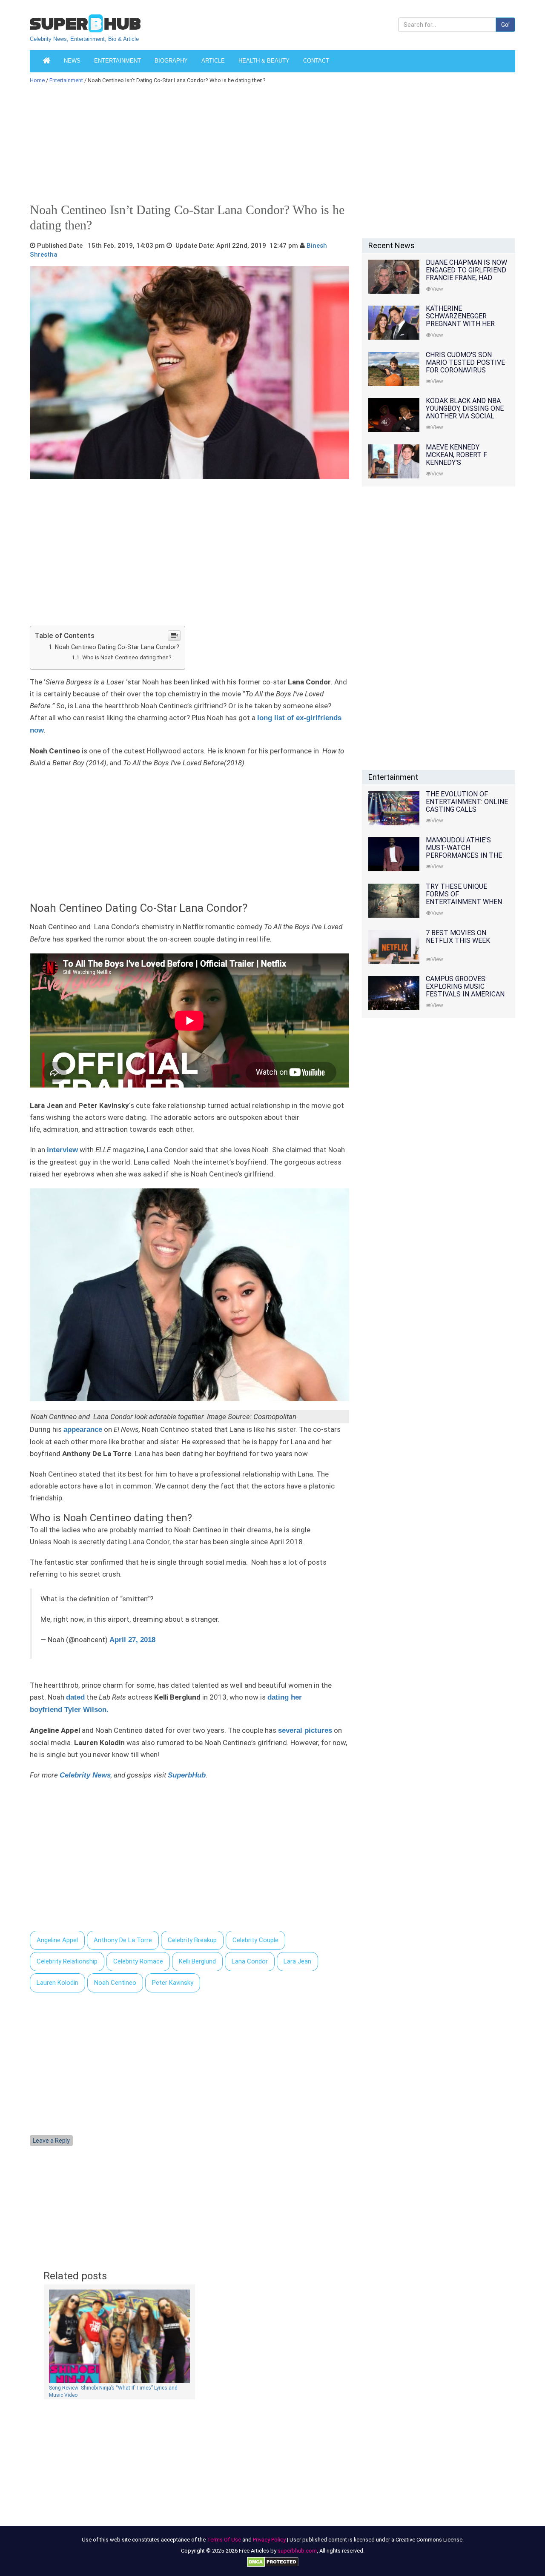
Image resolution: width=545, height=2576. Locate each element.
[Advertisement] (268, 146)
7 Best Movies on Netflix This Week (458, 937)
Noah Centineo (115, 1983)
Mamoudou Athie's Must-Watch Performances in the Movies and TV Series (464, 852)
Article (213, 61)
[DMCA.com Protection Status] (273, 2562)
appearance (83, 1430)
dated (75, 1697)
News (72, 61)
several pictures (305, 1730)
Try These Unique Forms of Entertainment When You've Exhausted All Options (464, 902)
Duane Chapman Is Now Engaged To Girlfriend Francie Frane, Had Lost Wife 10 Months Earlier (466, 278)
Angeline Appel (57, 1940)
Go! (505, 25)
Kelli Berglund (197, 1961)
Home (37, 80)
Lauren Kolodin (57, 1983)
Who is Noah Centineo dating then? (127, 657)
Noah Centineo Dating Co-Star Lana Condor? (117, 647)
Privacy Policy (269, 2540)
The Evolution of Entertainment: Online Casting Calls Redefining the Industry (467, 809)
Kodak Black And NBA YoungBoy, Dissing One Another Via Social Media (465, 412)
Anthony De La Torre (123, 1940)
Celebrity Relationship (67, 1961)
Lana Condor (250, 1961)
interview (62, 1150)
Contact (316, 61)
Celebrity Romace (138, 1961)
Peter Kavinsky (173, 1983)
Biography (171, 61)
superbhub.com (297, 2551)
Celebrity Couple (255, 1940)
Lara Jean (297, 1961)
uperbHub (189, 1775)
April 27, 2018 (132, 1640)
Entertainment (118, 61)
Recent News (392, 245)
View (437, 289)
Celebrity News (85, 1775)
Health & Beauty (264, 61)
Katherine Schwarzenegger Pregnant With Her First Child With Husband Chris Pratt (464, 324)
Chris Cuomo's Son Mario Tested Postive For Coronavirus (465, 362)
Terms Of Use (224, 2540)
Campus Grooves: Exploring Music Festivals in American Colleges (465, 990)
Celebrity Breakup (192, 1940)
